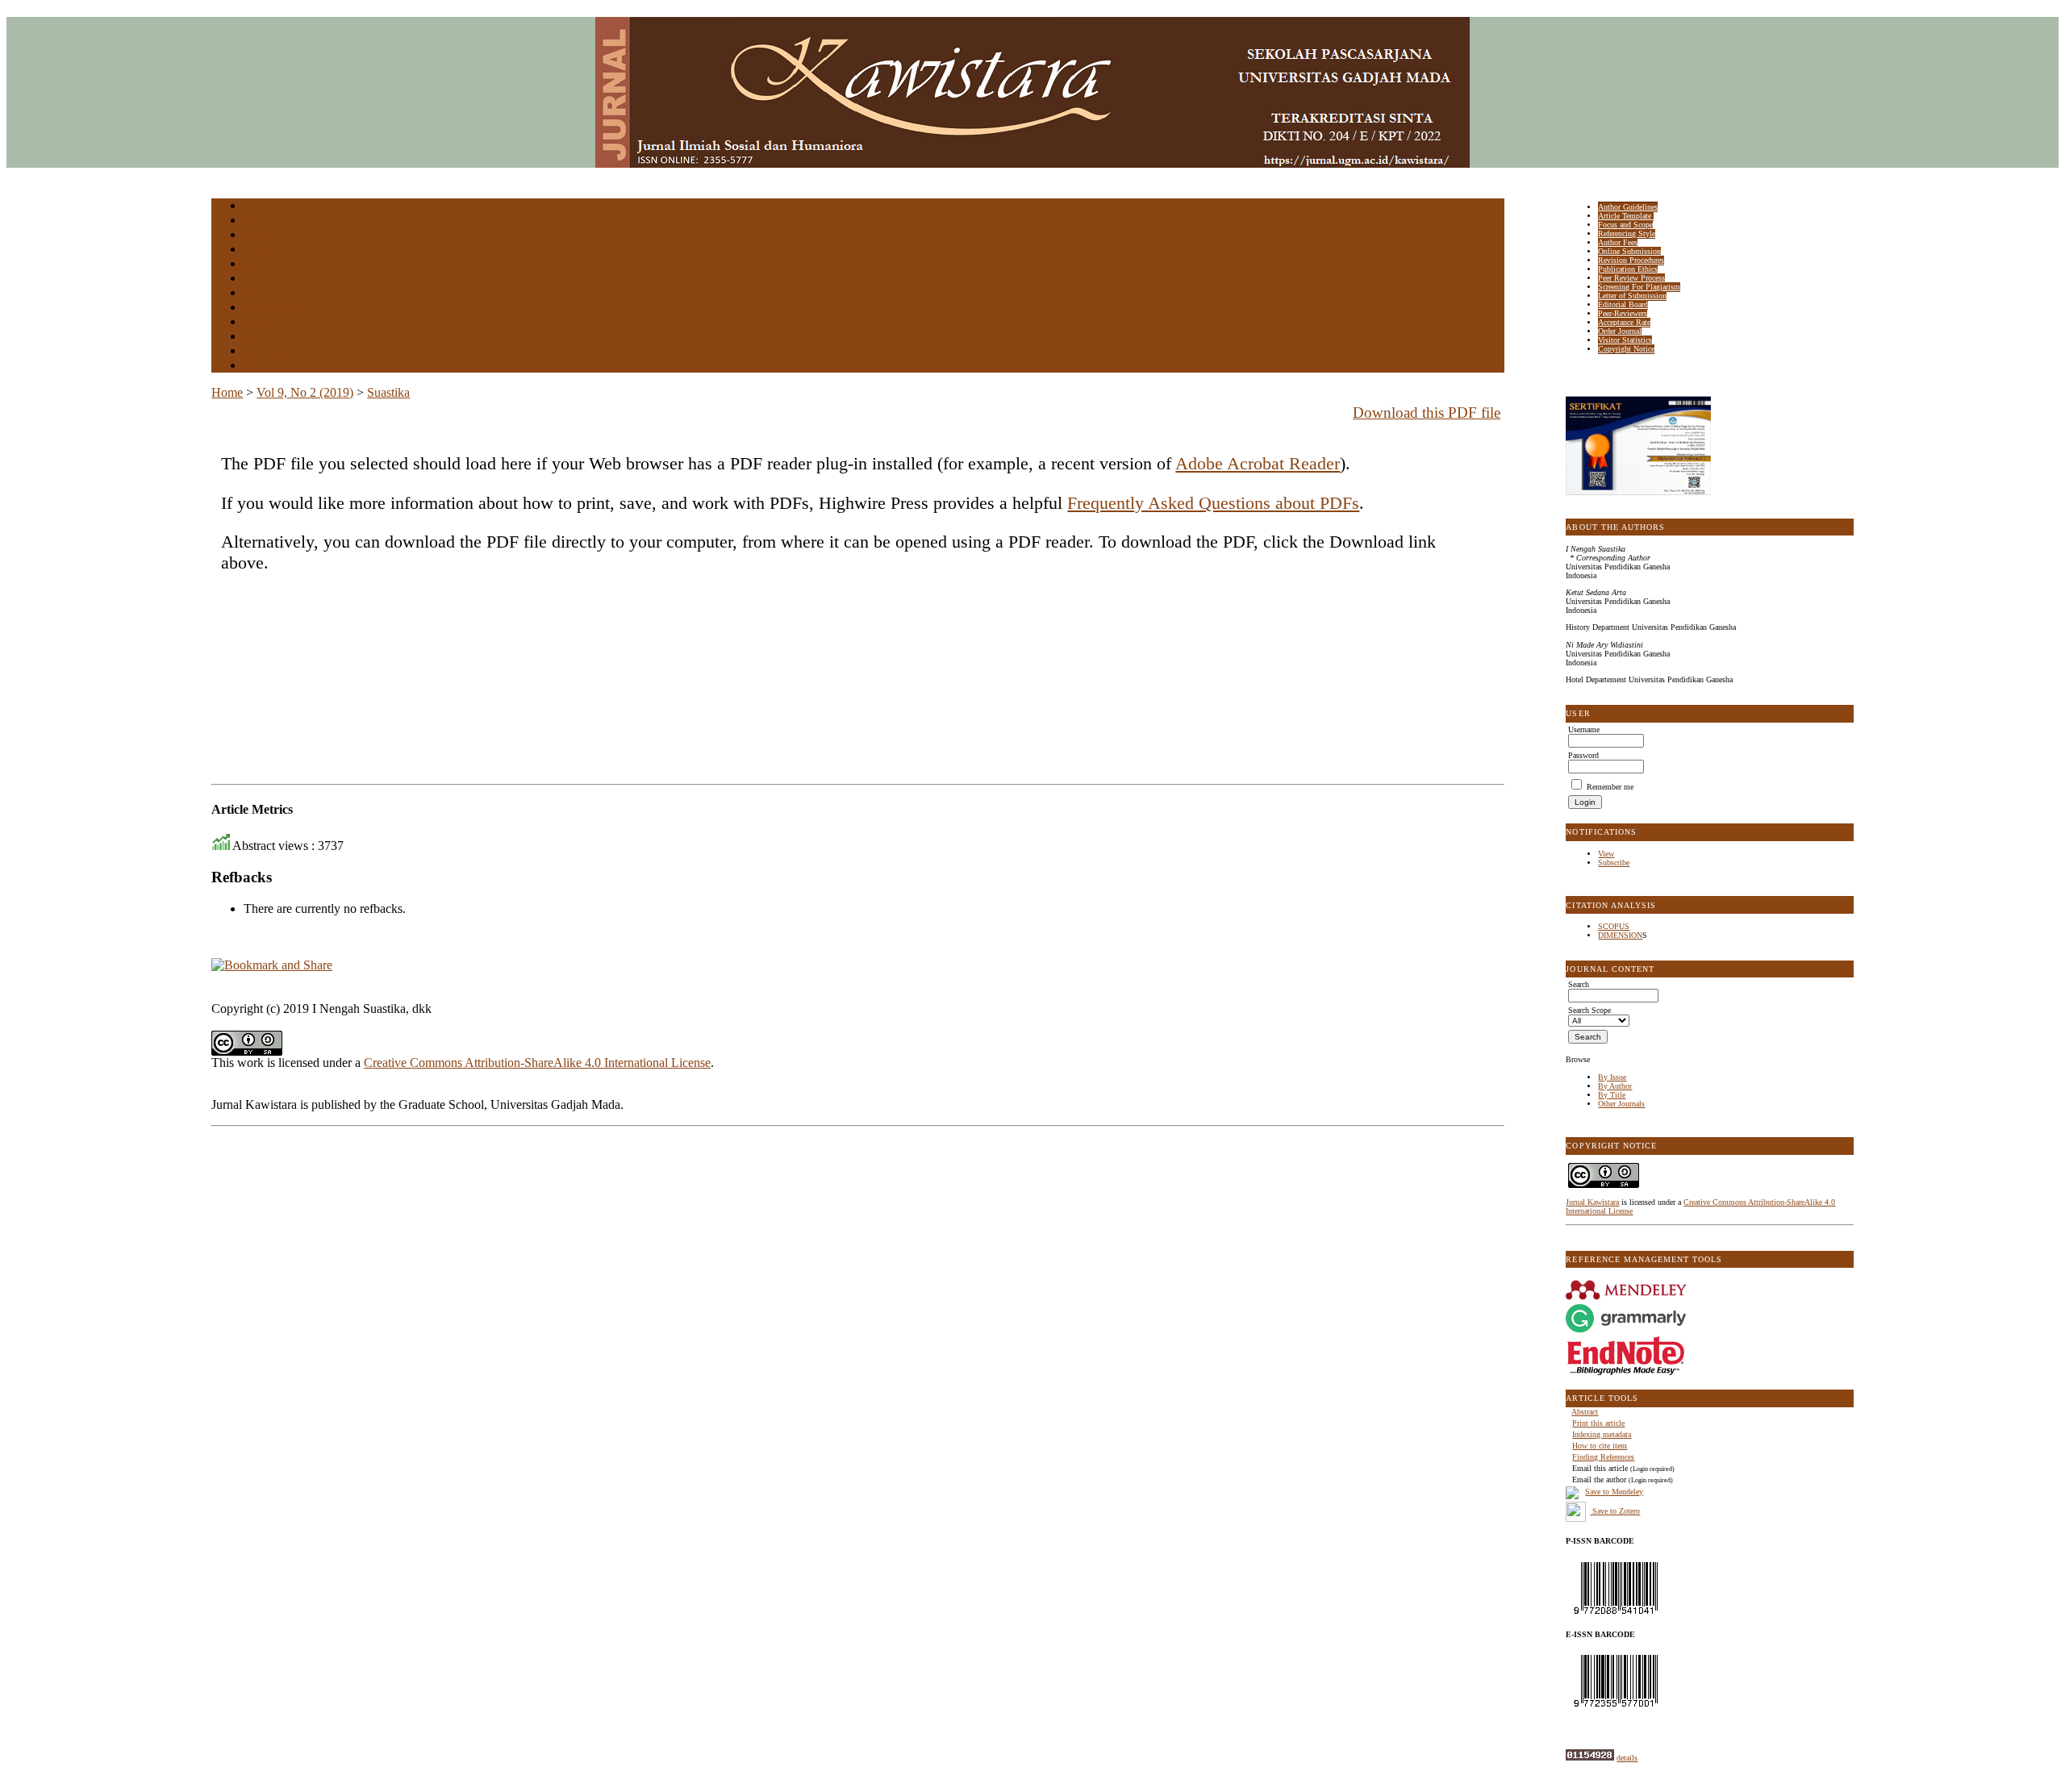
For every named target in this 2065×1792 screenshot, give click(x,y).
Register (259, 250)
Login (254, 236)
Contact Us (264, 367)
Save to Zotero (1615, 1511)
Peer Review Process (1631, 278)
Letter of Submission (1632, 296)
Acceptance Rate (1624, 322)
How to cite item (1600, 1446)
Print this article (1598, 1423)
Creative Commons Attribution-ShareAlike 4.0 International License (537, 1063)
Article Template (1626, 216)
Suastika (388, 392)
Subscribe (1614, 863)
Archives (259, 294)
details (1627, 1758)
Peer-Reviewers (1623, 313)
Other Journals (1621, 1104)
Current (257, 279)
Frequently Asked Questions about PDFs (1213, 503)
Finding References (1603, 1457)
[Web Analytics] (1590, 1758)
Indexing (259, 338)
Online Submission (1629, 251)
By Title (1612, 1095)
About (255, 221)
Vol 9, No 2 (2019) (305, 392)
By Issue (1612, 1077)
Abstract (1585, 1412)
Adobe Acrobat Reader (1258, 463)
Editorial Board (1623, 304)
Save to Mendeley (1614, 1492)
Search (255, 265)
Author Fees (1618, 242)
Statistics (261, 323)
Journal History (272, 352)
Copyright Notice (1626, 349)
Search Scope (1589, 1010)
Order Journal (1620, 331)
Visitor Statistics (1625, 340)
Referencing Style (1627, 233)
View (1606, 854)
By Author (1615, 1086)
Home (254, 207)
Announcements (272, 308)
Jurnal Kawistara (1592, 1202)
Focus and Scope (1625, 225)
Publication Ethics (1628, 269)
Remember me (1610, 787)
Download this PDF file (1427, 413)
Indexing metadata (1602, 1434)
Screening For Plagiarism (1639, 287)
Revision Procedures (1631, 260)
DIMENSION (1620, 935)
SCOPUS (1614, 926)
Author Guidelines (1628, 207)
